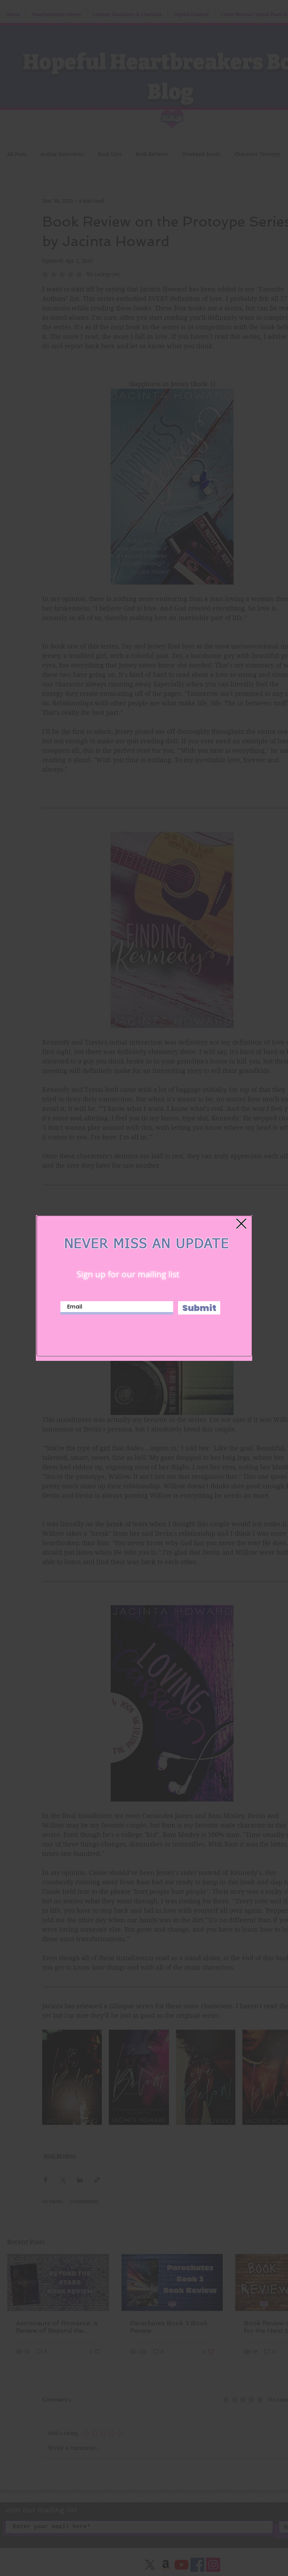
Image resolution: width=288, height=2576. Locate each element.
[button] (241, 1224)
